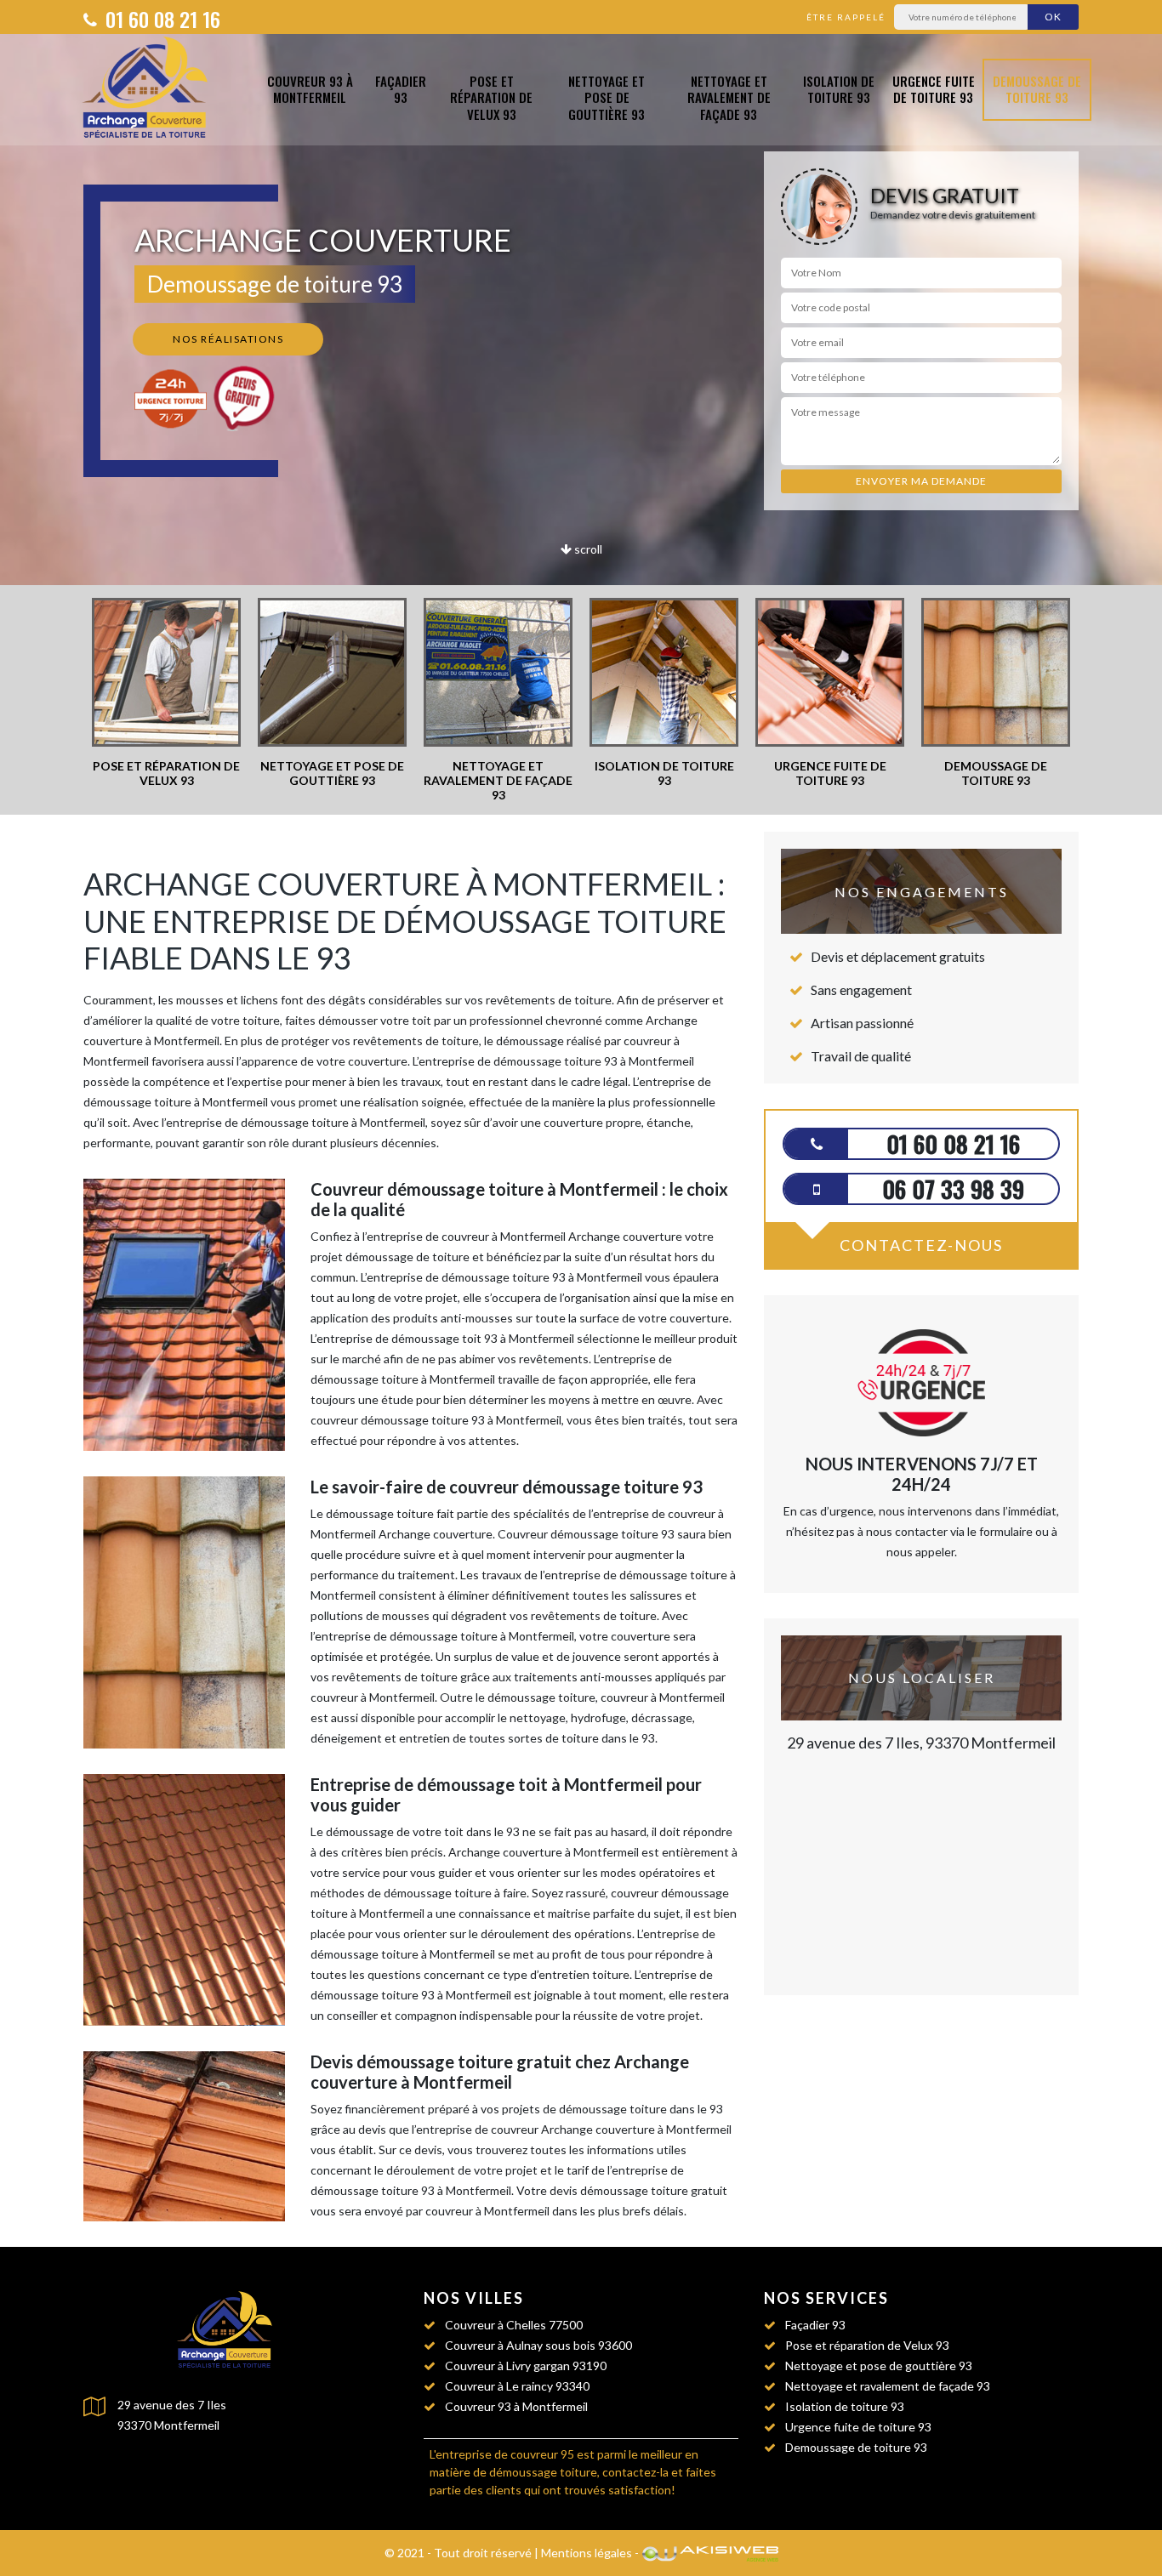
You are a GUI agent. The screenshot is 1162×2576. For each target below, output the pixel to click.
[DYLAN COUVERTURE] (228, 2331)
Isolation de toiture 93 (839, 89)
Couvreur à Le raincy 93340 (517, 2386)
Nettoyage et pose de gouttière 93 (607, 98)
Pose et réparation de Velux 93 (491, 98)
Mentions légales (587, 2553)
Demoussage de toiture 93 (1037, 89)
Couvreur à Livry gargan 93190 (526, 2366)
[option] (166, 693)
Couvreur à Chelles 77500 (514, 2325)
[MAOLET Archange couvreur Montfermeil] (149, 90)
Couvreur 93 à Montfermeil (310, 89)
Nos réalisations (228, 339)
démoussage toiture (543, 2472)
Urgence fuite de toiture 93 (934, 89)
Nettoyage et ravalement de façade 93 (729, 98)
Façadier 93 (401, 89)
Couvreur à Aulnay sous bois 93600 (538, 2345)
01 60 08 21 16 (160, 19)
